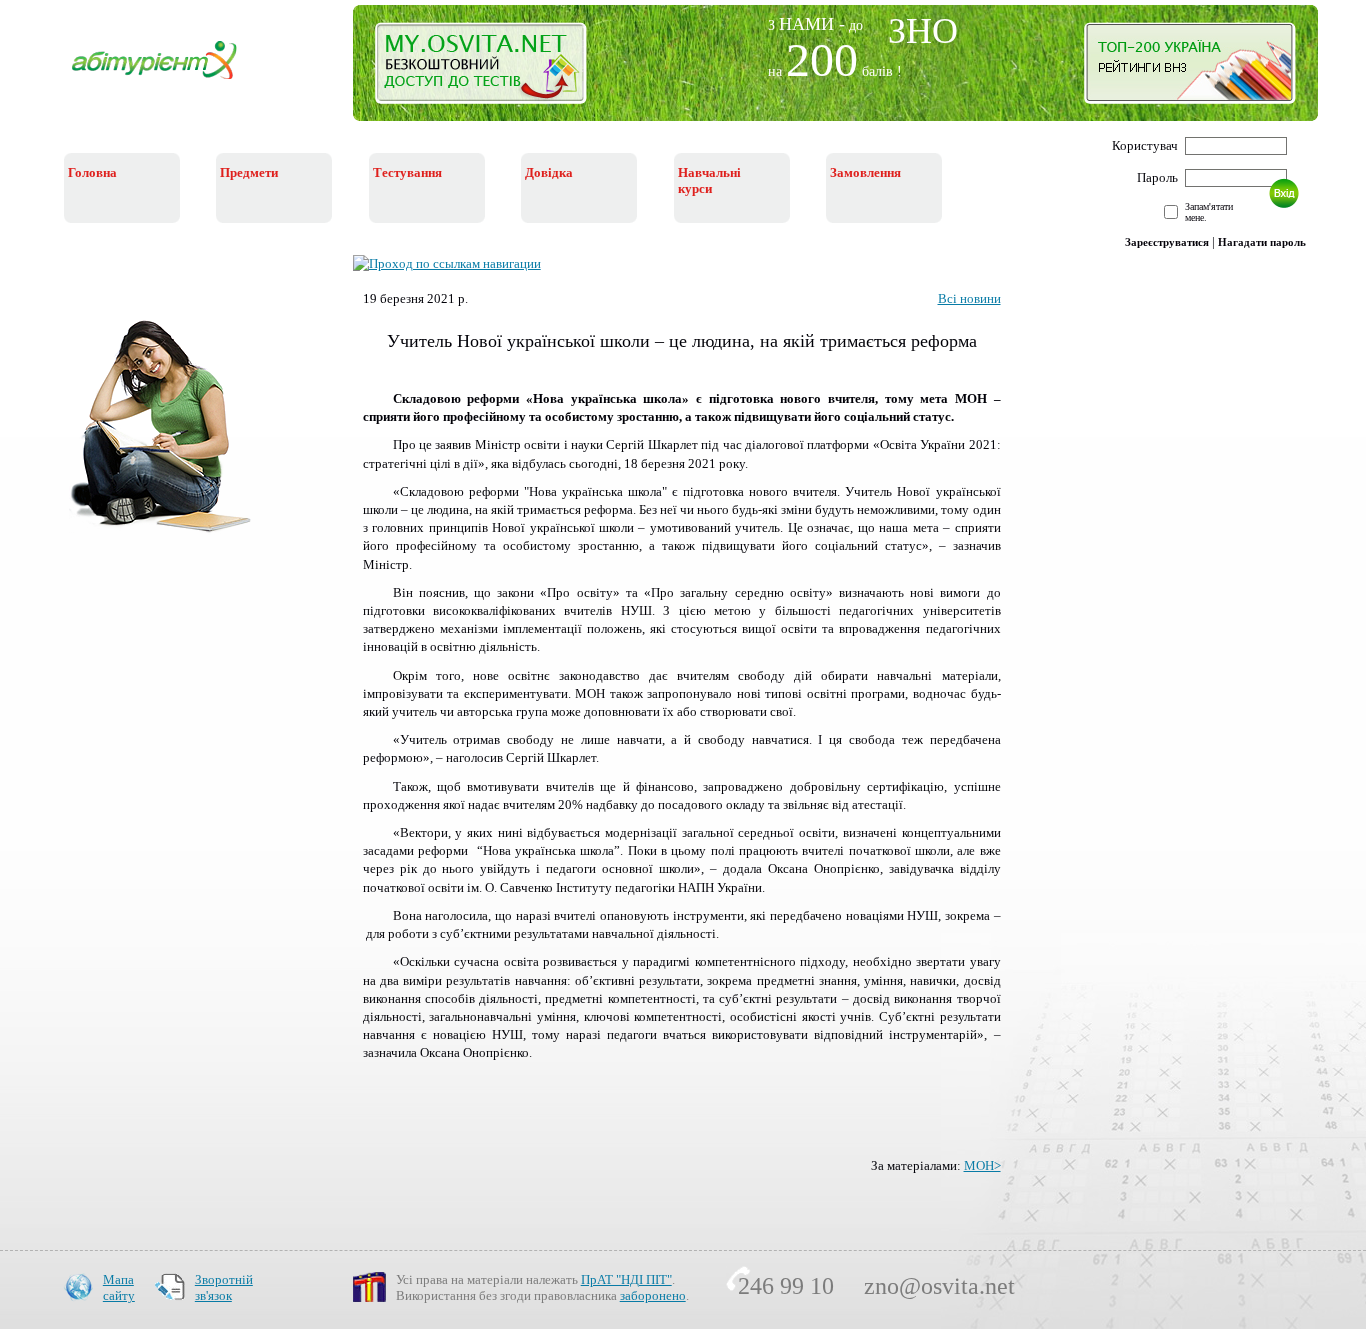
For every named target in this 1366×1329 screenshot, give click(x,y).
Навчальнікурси (709, 180)
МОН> (982, 1165)
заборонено (653, 1295)
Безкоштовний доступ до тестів (492, 68)
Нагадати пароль (1262, 242)
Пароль (1157, 177)
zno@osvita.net (939, 1286)
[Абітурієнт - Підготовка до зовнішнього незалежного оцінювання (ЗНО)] (170, 81)
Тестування (407, 172)
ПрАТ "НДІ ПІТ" (626, 1279)
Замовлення (865, 172)
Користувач (1145, 145)
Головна (92, 172)
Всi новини (969, 298)
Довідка (549, 172)
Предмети (249, 172)
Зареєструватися (1167, 242)
